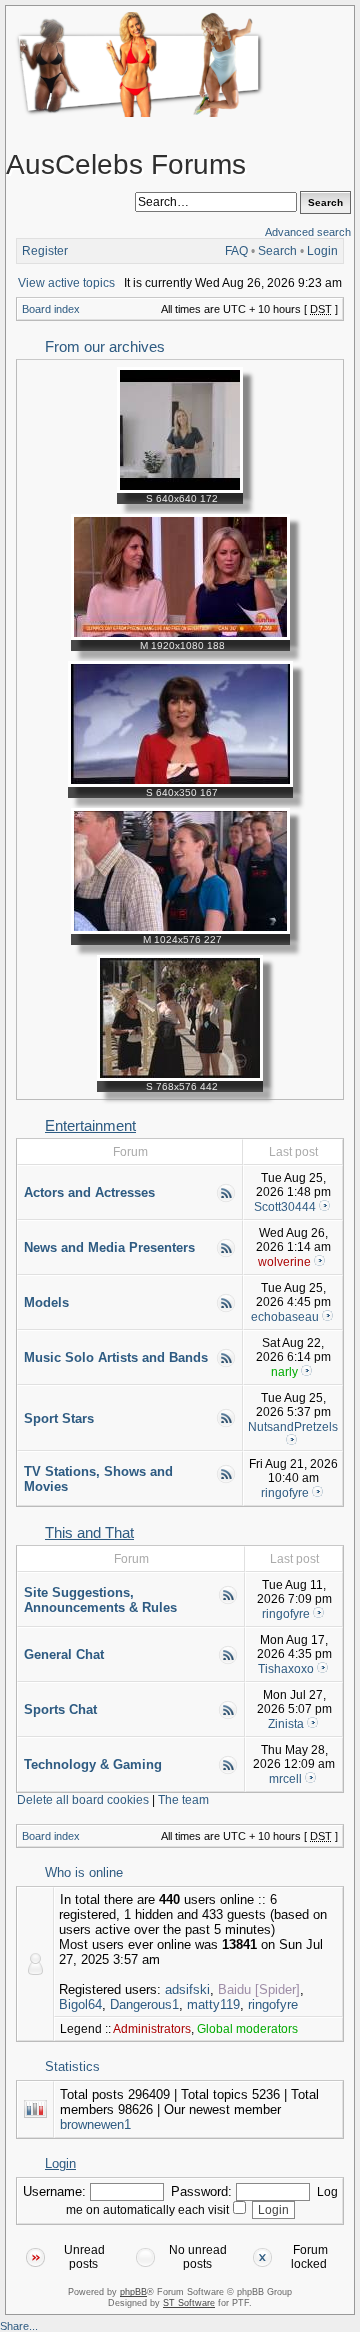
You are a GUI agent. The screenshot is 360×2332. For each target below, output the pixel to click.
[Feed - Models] (226, 1309)
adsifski (187, 1989)
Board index (51, 309)
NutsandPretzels (293, 1427)
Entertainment (90, 1126)
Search (277, 251)
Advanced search (308, 232)
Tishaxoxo (286, 1669)
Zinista (286, 1724)
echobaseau (285, 1317)
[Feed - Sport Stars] (226, 1424)
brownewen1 (95, 2124)
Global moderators (247, 2029)
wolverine (284, 1262)
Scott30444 (285, 1207)
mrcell (285, 1779)
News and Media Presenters (109, 1247)
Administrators (152, 2029)
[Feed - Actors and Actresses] (226, 1199)
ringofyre (285, 1493)
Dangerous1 (144, 2004)
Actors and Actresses (89, 1192)
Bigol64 (80, 2004)
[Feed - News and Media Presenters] (226, 1254)
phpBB (133, 2292)
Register (45, 251)
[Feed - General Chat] (228, 1661)
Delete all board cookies (83, 1800)
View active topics (66, 283)
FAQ (236, 251)
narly (284, 1372)
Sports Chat (60, 1709)
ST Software (189, 2303)
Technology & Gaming (93, 1764)
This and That (89, 1533)
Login (322, 251)
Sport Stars (59, 1418)
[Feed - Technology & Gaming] (228, 1771)
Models (46, 1302)
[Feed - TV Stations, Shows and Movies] (226, 1480)
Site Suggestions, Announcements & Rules (100, 1600)
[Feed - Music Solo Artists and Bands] (226, 1364)
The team (183, 1800)
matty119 (213, 2004)
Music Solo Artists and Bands (116, 1357)
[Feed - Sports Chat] (228, 1716)
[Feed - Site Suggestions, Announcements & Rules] (228, 1601)
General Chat (64, 1654)
